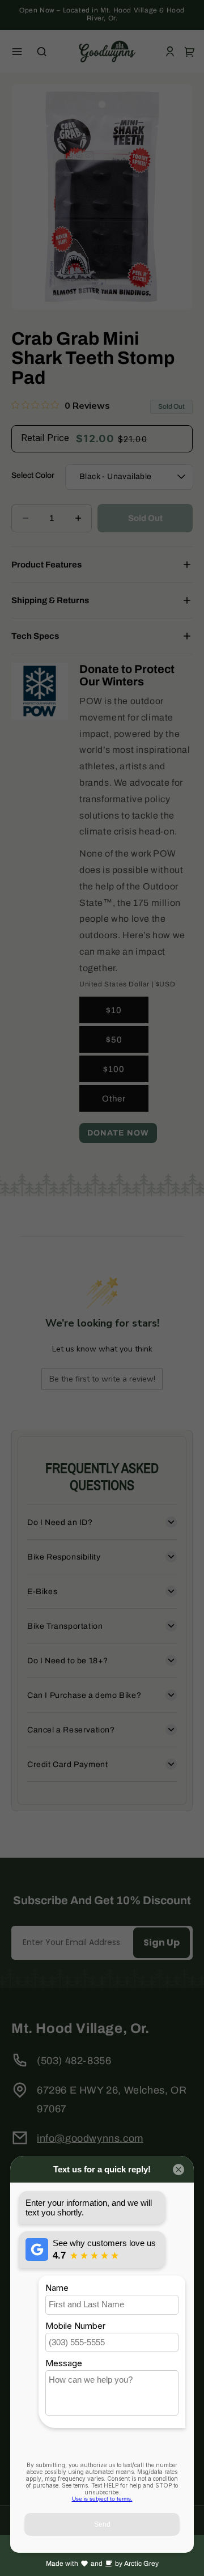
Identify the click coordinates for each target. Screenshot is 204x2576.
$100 (114, 1069)
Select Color (33, 475)
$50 (114, 1040)
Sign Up (161, 1942)
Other (114, 1099)
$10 (114, 1010)
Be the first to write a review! (102, 1379)
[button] (17, 52)
